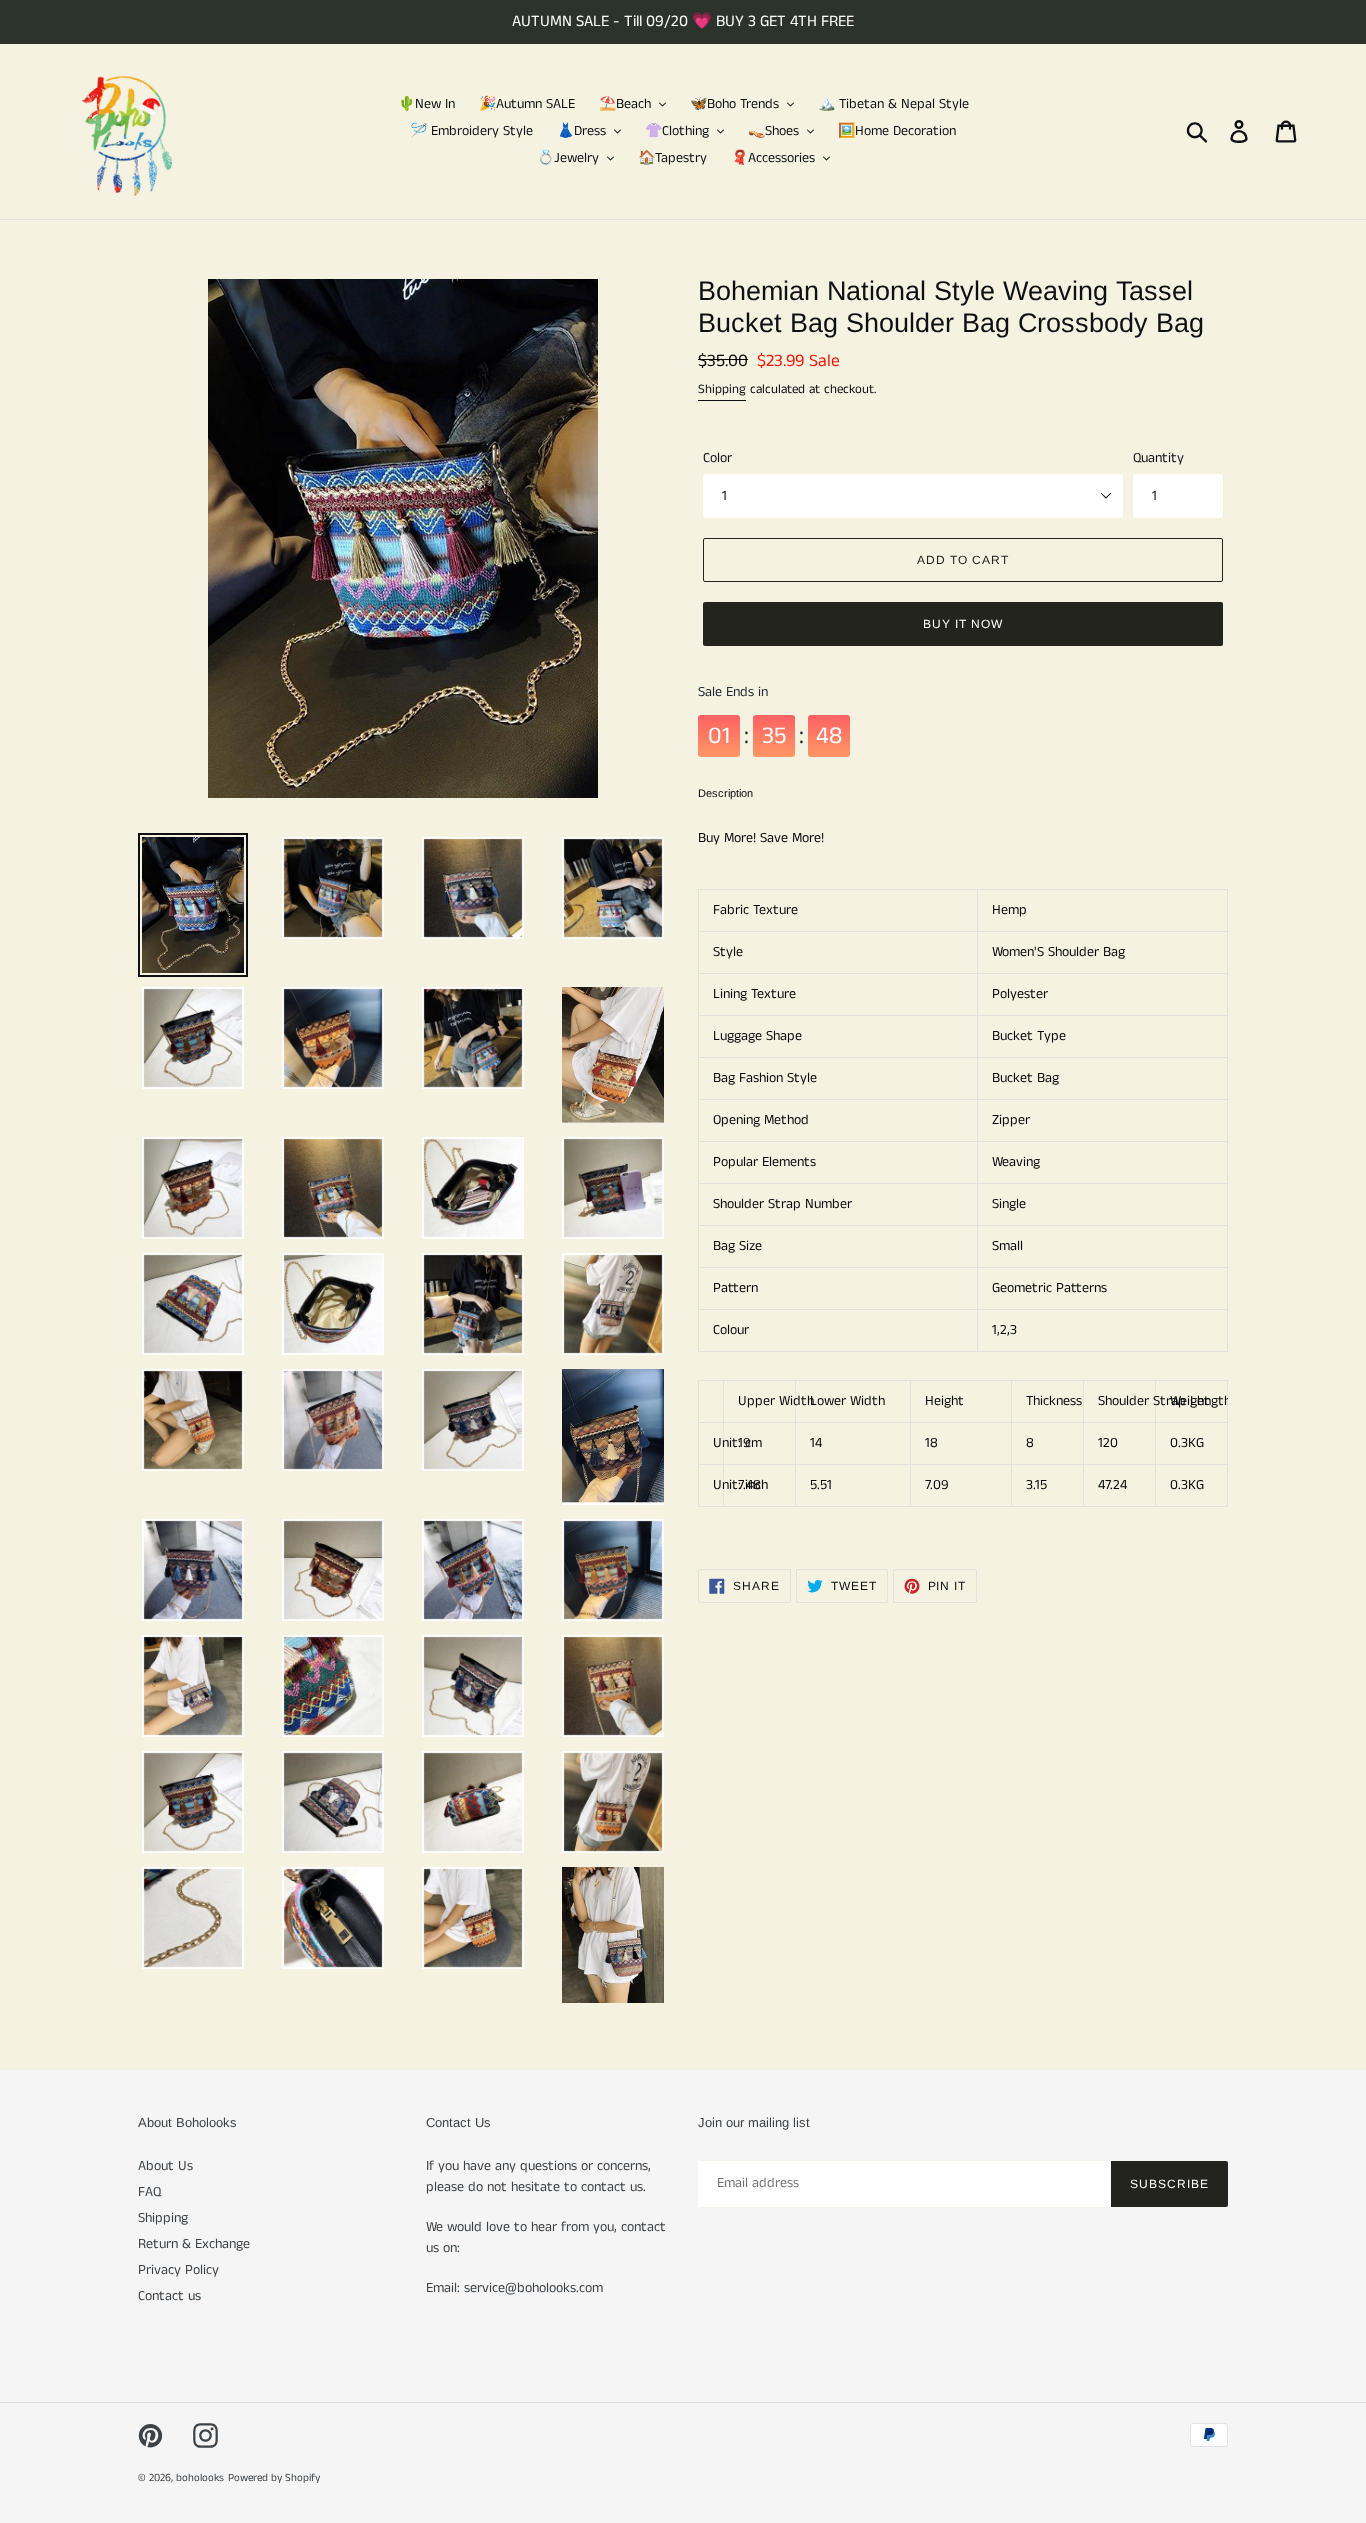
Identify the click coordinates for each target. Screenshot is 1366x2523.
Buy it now (963, 624)
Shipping (722, 389)
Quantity (1158, 458)
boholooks (200, 2478)
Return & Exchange (194, 2244)
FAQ (149, 2192)
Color (717, 458)
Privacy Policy (178, 2270)
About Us (165, 2166)
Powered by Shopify (274, 2478)
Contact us (169, 2296)
